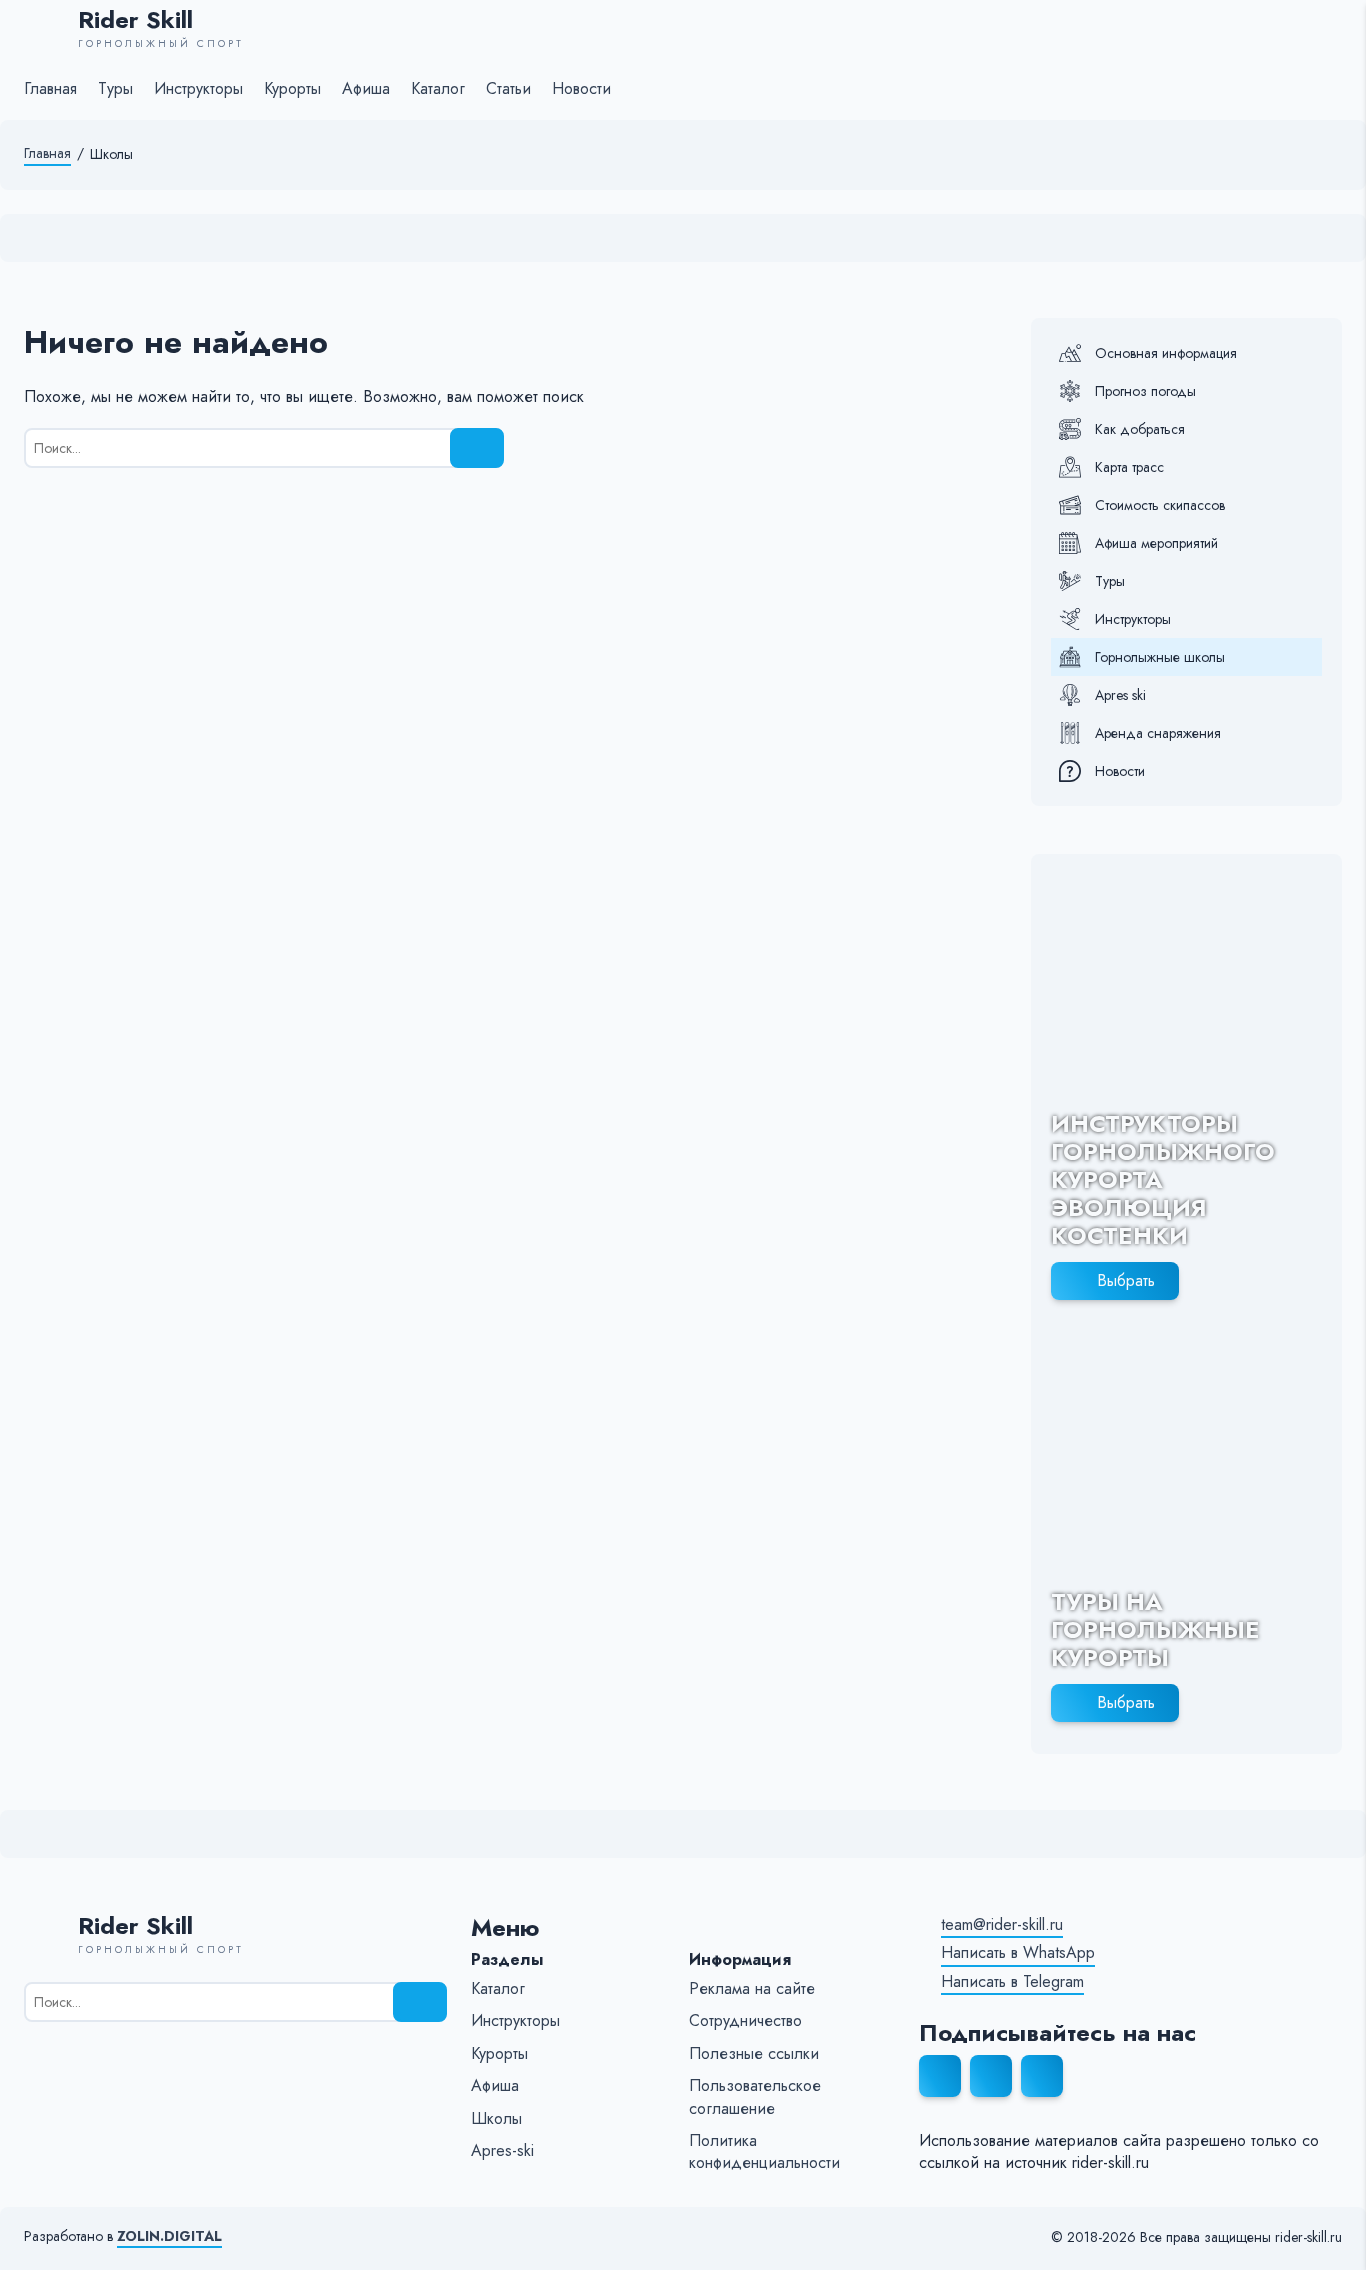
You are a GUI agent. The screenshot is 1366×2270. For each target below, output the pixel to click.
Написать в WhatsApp (1018, 1953)
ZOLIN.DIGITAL (169, 2236)
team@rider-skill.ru (1002, 1925)
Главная (47, 153)
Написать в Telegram (1012, 1982)
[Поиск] (477, 448)
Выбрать (1126, 1280)
